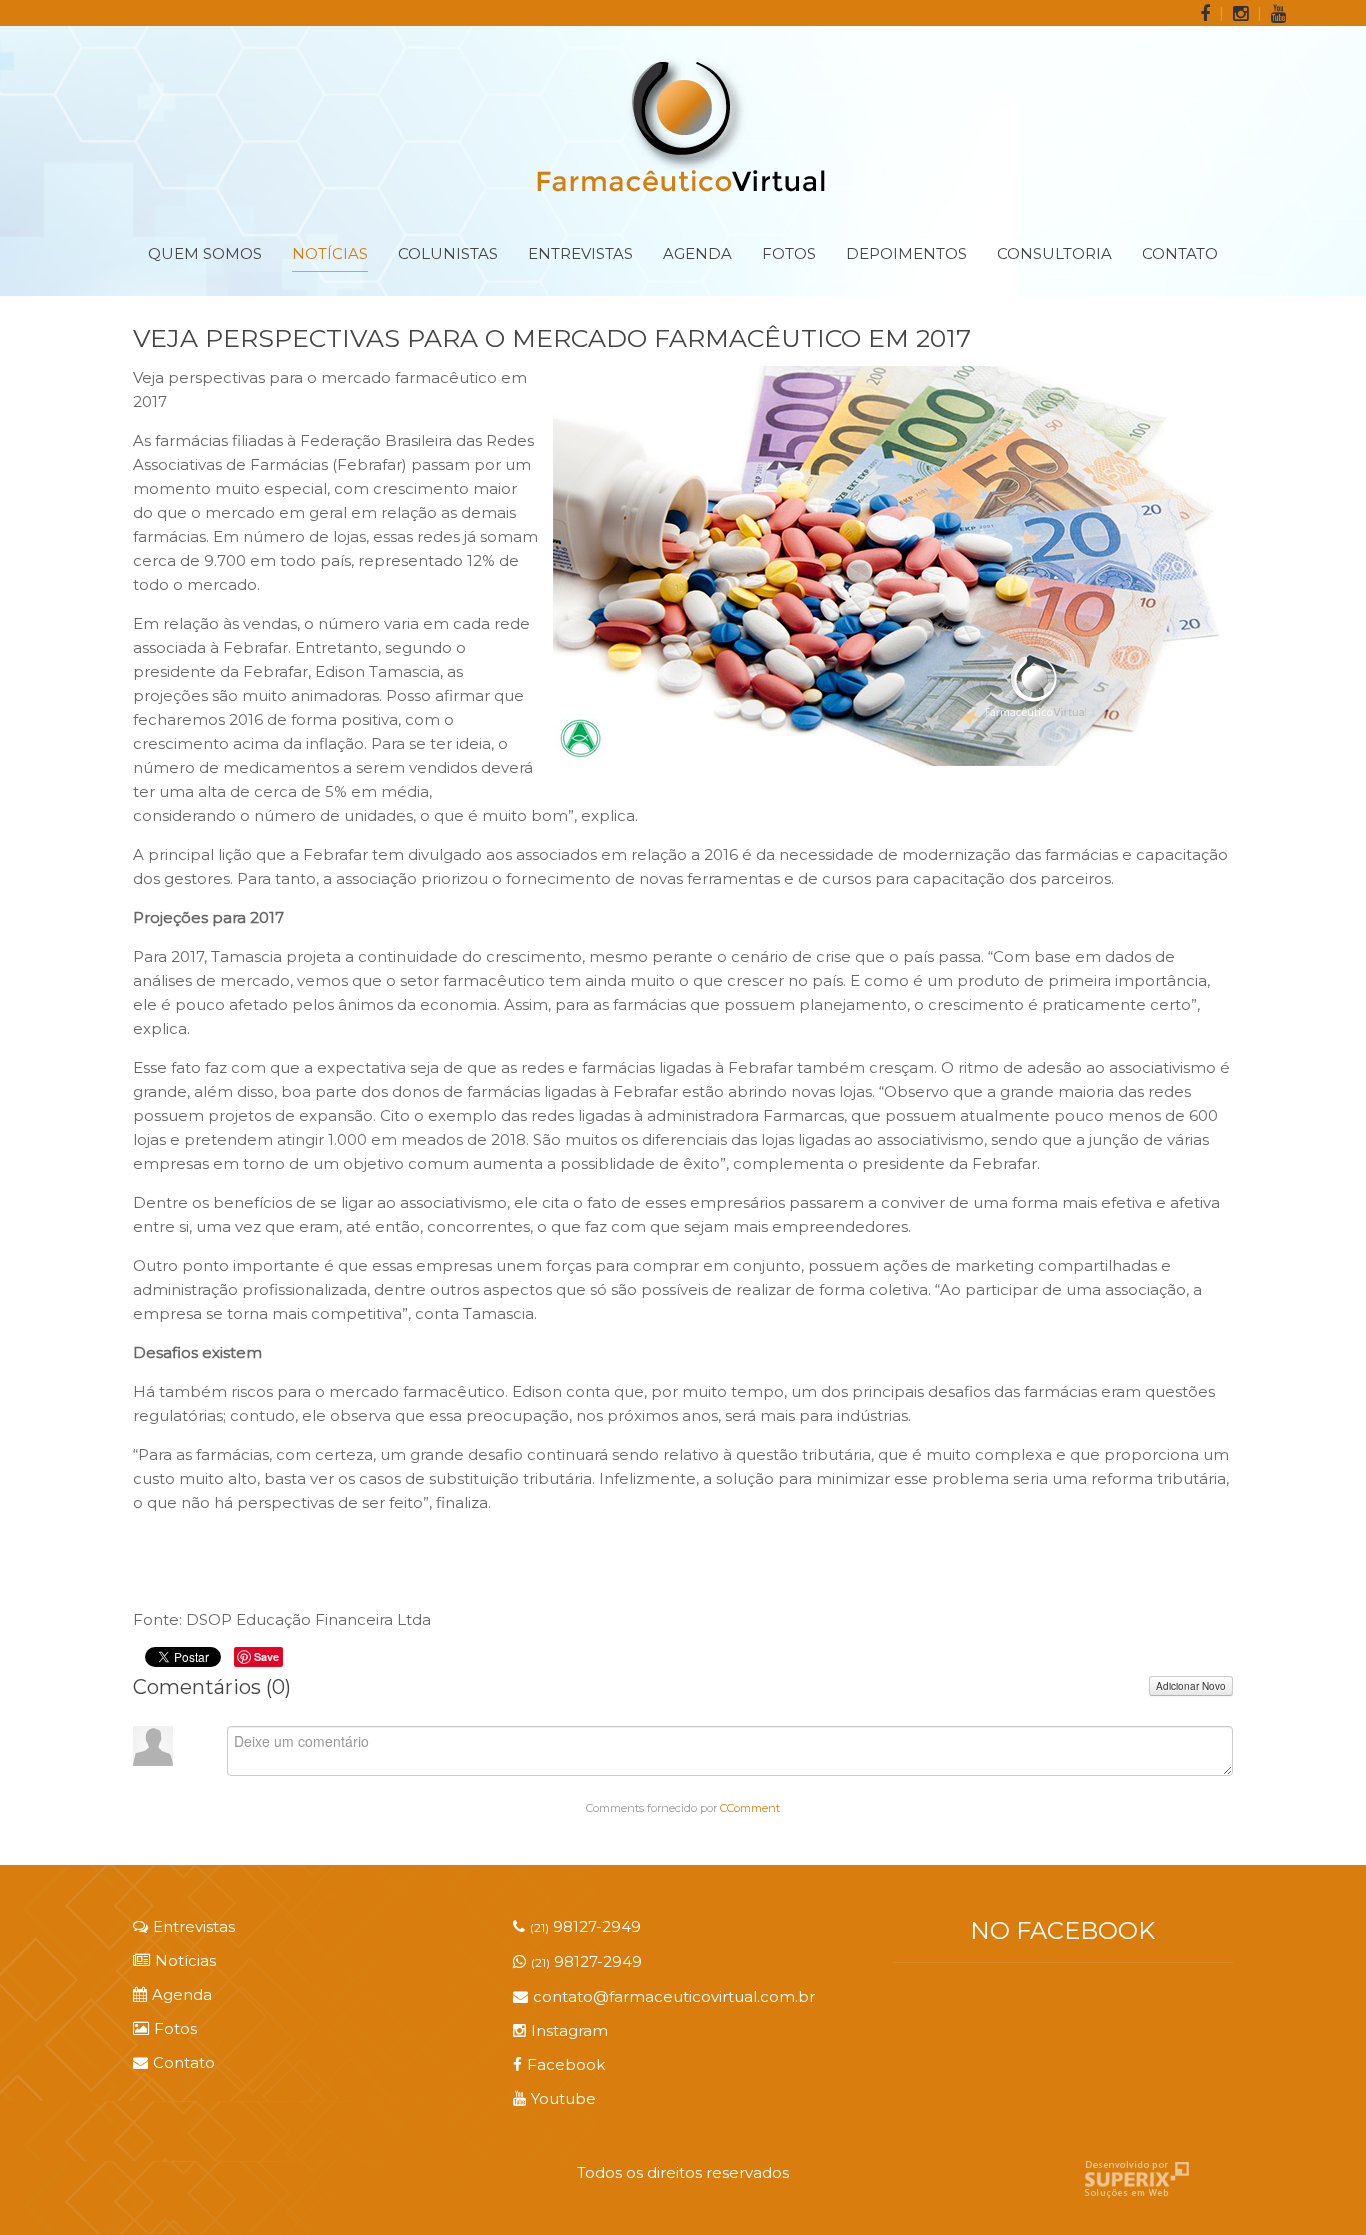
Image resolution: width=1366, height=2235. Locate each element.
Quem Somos (205, 253)
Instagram (569, 2030)
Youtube (563, 2098)
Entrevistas (580, 253)
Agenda (697, 253)
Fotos (789, 253)
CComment (750, 1808)
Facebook (566, 2064)
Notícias (330, 253)
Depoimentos (906, 253)
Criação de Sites (1136, 2179)
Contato (1180, 253)
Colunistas (448, 253)
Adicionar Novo (1191, 1686)
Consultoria (1054, 253)
